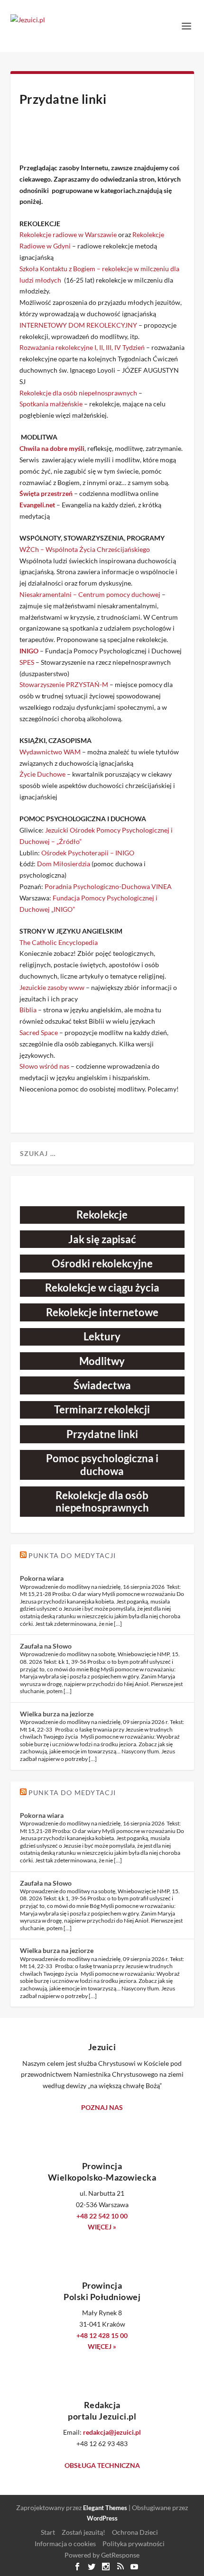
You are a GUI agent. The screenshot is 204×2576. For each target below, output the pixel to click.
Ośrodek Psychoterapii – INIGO (88, 853)
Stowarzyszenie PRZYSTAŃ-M (64, 684)
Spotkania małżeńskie (51, 404)
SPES (28, 662)
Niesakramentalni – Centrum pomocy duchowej (90, 594)
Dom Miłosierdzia (64, 864)
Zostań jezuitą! (83, 2532)
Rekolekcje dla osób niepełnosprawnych (78, 393)
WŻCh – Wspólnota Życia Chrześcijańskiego (85, 549)
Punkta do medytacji (72, 1555)
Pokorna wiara (42, 1578)
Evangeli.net (37, 505)
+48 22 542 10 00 (102, 2216)
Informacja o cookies (65, 2544)
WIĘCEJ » (102, 2227)
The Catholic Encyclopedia (59, 942)
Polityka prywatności (134, 2544)
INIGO (29, 651)
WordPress (102, 2518)
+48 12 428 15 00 (102, 2335)
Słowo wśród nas (44, 1066)
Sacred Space (39, 1032)
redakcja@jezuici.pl (112, 2432)
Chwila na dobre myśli (52, 448)
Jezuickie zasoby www (52, 987)
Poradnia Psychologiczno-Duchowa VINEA (108, 886)
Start (48, 2532)
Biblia (28, 1010)
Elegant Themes (105, 2508)
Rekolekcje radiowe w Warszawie (68, 234)
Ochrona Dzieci (135, 2532)
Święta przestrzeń (46, 493)
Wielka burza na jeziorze (57, 1714)
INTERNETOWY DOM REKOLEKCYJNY (78, 325)
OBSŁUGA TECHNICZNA (102, 2465)
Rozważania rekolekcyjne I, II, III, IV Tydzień (82, 347)
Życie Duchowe (42, 774)
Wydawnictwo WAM (50, 752)
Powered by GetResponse (102, 2555)
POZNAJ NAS (102, 2107)
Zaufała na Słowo (46, 1646)
